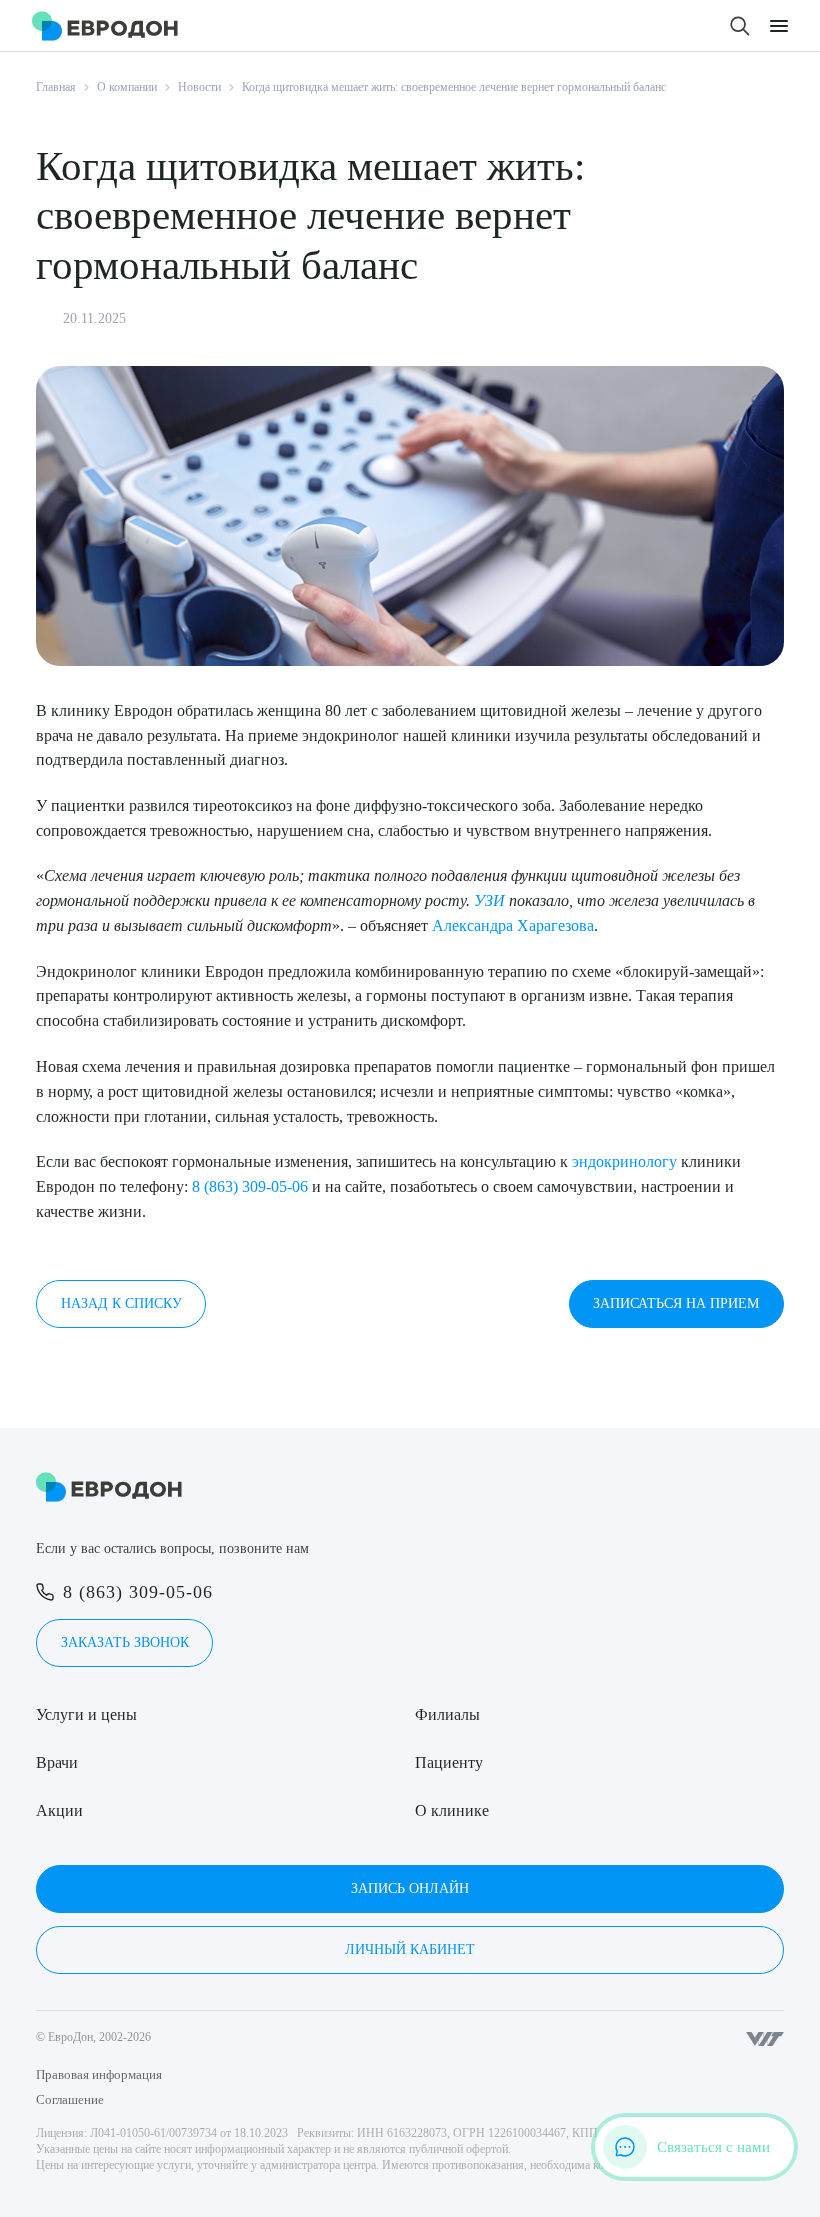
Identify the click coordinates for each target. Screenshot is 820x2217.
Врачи (57, 1762)
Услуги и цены (86, 1714)
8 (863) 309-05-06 (250, 1186)
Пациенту (449, 1762)
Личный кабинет (410, 1949)
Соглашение (70, 2099)
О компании (127, 87)
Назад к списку (121, 1303)
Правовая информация (99, 2074)
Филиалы (447, 1714)
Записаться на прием (676, 1303)
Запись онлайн (410, 1888)
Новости (199, 87)
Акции (59, 1810)
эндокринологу (624, 1161)
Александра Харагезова (513, 925)
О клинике (452, 1810)
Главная (56, 87)
